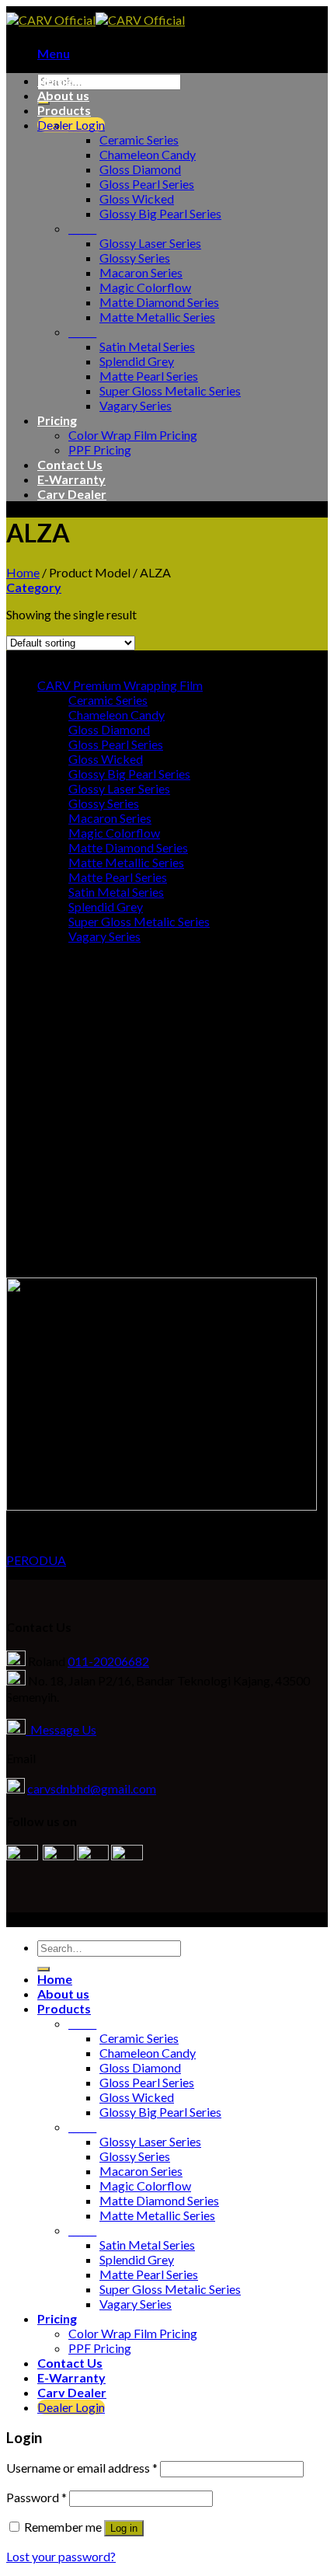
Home (55, 80)
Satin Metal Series (147, 346)
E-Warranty (71, 479)
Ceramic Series (139, 139)
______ (82, 125)
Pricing (57, 420)
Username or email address (82, 2468)
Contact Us (70, 464)
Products (64, 110)
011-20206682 (108, 1661)
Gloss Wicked (137, 199)
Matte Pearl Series (149, 376)
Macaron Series (141, 272)
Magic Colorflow (145, 287)
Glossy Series (135, 258)
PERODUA (36, 1560)
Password (37, 2497)
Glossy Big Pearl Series (160, 213)
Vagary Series (136, 405)
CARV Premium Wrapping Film (120, 685)
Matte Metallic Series (157, 317)
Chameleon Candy (148, 154)
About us (63, 95)
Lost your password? (61, 2556)
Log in (124, 2528)
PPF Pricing (100, 450)
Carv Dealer (72, 494)
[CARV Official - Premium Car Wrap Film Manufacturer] (96, 20)
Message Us (61, 1729)
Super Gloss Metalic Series (170, 390)
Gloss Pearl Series (147, 184)
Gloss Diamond (140, 169)
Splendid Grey (137, 361)
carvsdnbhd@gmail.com (92, 1788)
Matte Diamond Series (159, 302)
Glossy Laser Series (150, 243)
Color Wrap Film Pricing (133, 435)
